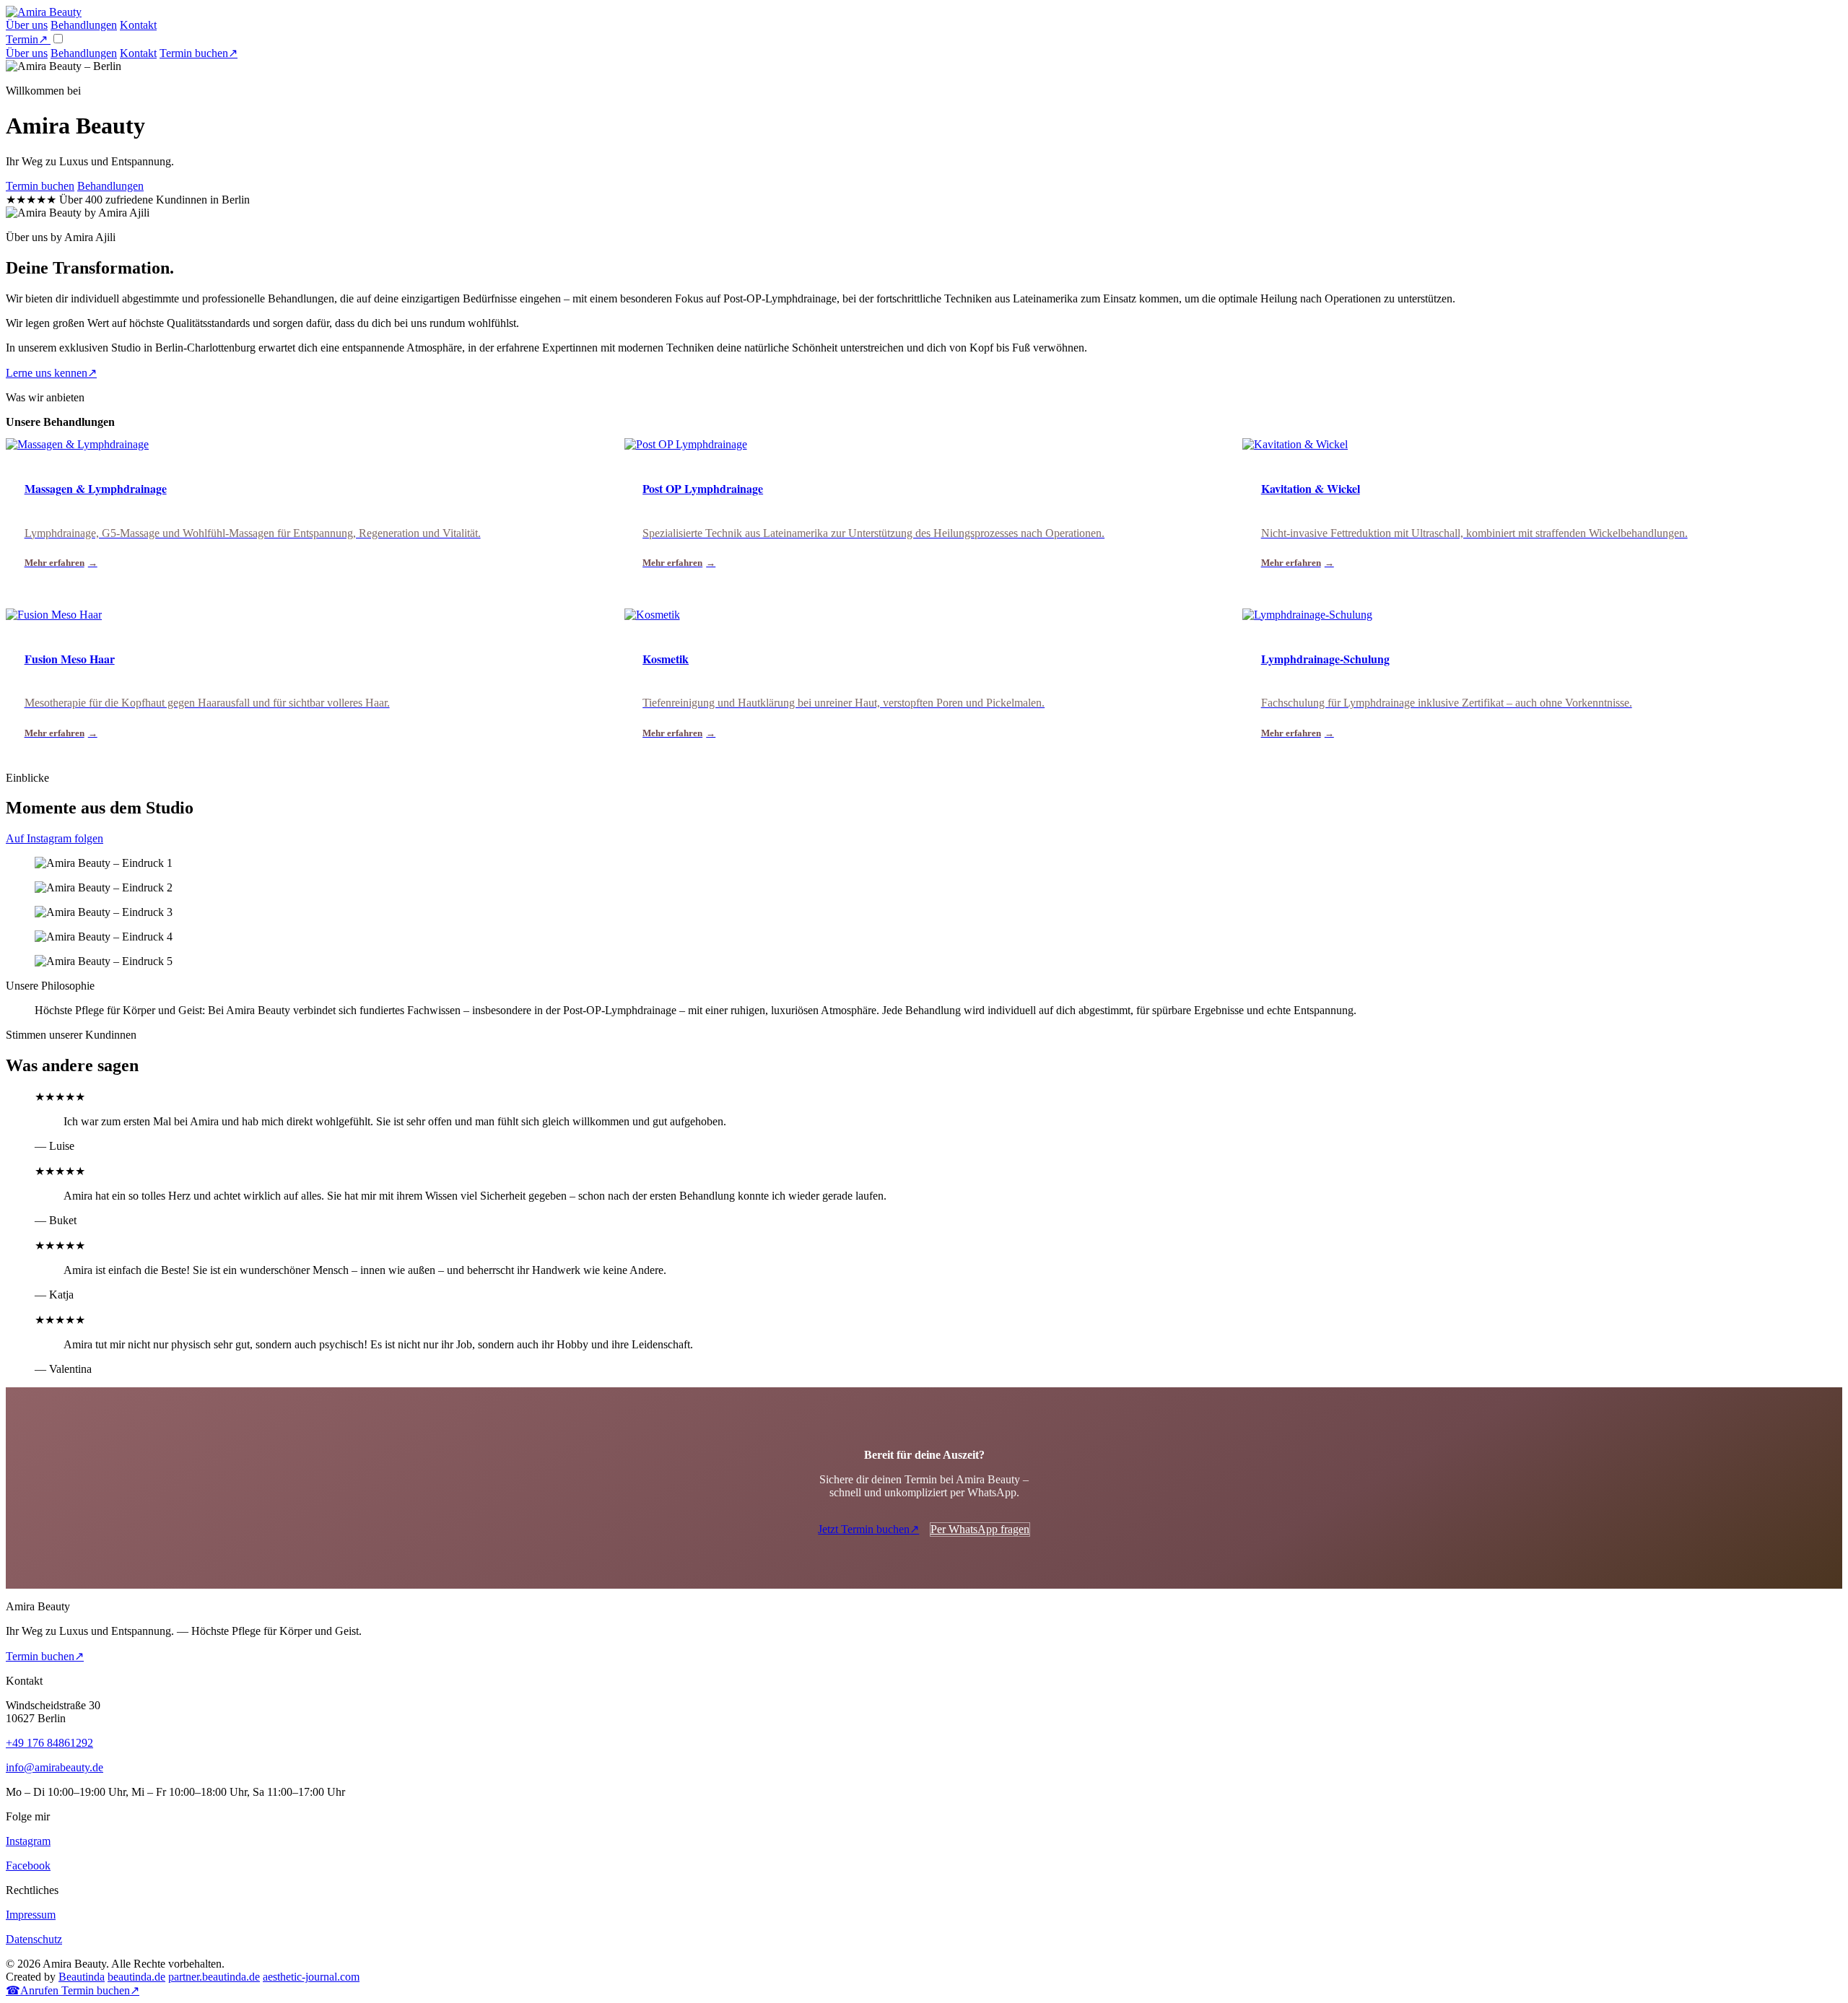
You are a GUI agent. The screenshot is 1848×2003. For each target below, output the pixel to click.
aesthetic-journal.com (311, 1977)
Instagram (28, 1841)
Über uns (27, 25)
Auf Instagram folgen (55, 838)
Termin (27, 39)
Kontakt (138, 25)
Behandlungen (84, 25)
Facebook (28, 1865)
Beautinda (82, 1977)
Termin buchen (199, 53)
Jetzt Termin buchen (868, 1529)
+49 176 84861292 (49, 1743)
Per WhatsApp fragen (980, 1529)
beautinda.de (136, 1977)
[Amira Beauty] (44, 12)
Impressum (31, 1915)
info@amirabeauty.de (55, 1767)
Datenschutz (34, 1939)
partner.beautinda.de (214, 1977)
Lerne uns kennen (51, 373)
